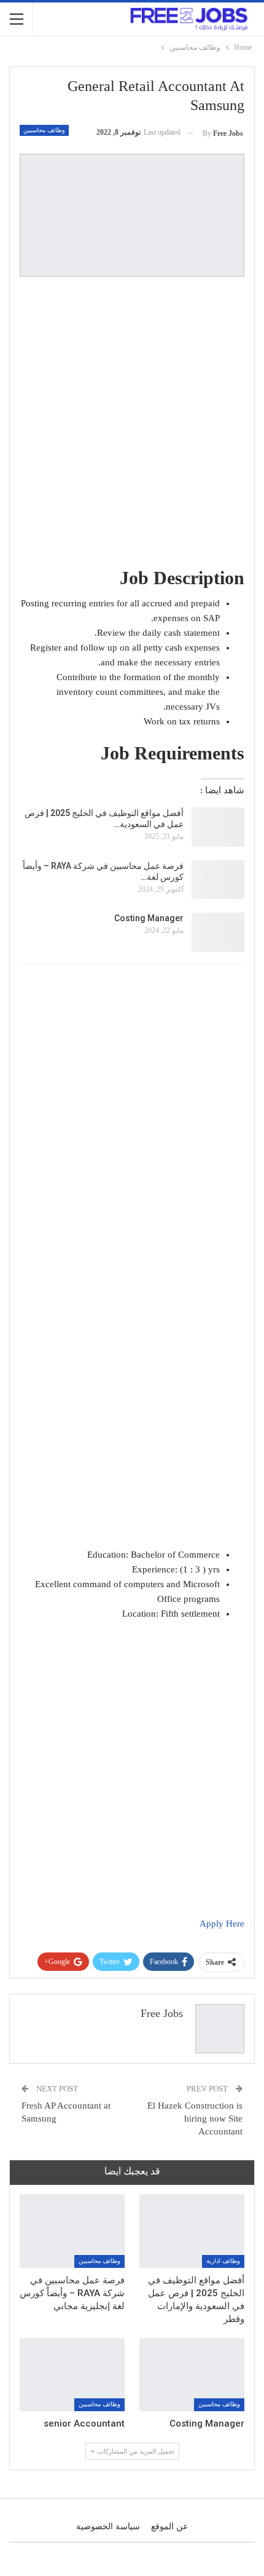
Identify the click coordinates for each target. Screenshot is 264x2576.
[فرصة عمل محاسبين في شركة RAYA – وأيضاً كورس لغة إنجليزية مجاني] (218, 880)
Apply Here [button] (222, 1924)
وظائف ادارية (223, 2261)
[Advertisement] (132, 421)
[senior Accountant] (72, 2375)
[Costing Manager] (218, 932)
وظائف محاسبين (44, 130)
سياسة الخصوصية (108, 2526)
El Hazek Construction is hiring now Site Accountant (195, 2118)
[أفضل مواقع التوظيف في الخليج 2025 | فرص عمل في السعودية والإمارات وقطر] (218, 827)
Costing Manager (149, 918)
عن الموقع (169, 2526)
